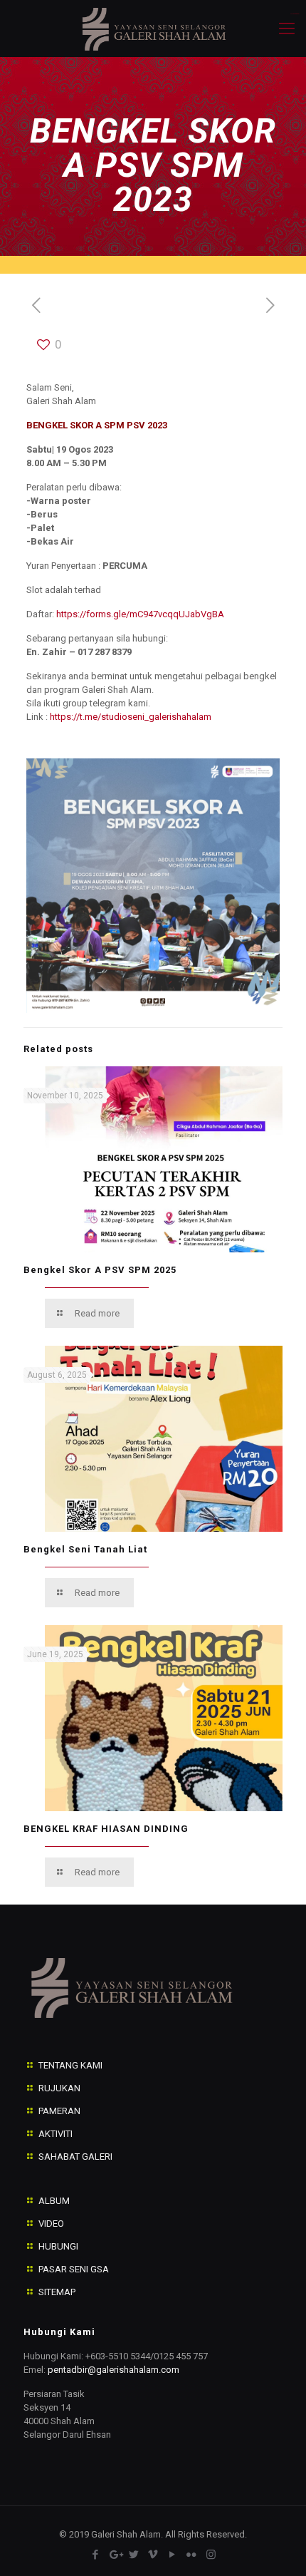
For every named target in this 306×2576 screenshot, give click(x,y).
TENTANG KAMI (70, 2065)
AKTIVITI (56, 2134)
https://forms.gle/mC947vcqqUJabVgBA (140, 614)
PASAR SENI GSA (74, 2269)
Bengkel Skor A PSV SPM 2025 (100, 1270)
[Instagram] (211, 2555)
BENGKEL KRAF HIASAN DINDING (106, 1829)
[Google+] (115, 2555)
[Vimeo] (153, 2555)
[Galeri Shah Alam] (153, 29)
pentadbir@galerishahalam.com (114, 2370)
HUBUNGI (58, 2246)
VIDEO (51, 2224)
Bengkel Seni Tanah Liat (85, 1549)
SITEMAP (57, 2292)
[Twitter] (134, 2555)
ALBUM (54, 2201)
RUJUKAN (59, 2088)
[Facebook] (96, 2555)
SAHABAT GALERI (75, 2157)
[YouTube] (173, 2555)
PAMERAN (59, 2111)
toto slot (296, 14)
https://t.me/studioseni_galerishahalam (131, 717)
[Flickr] (192, 2555)
